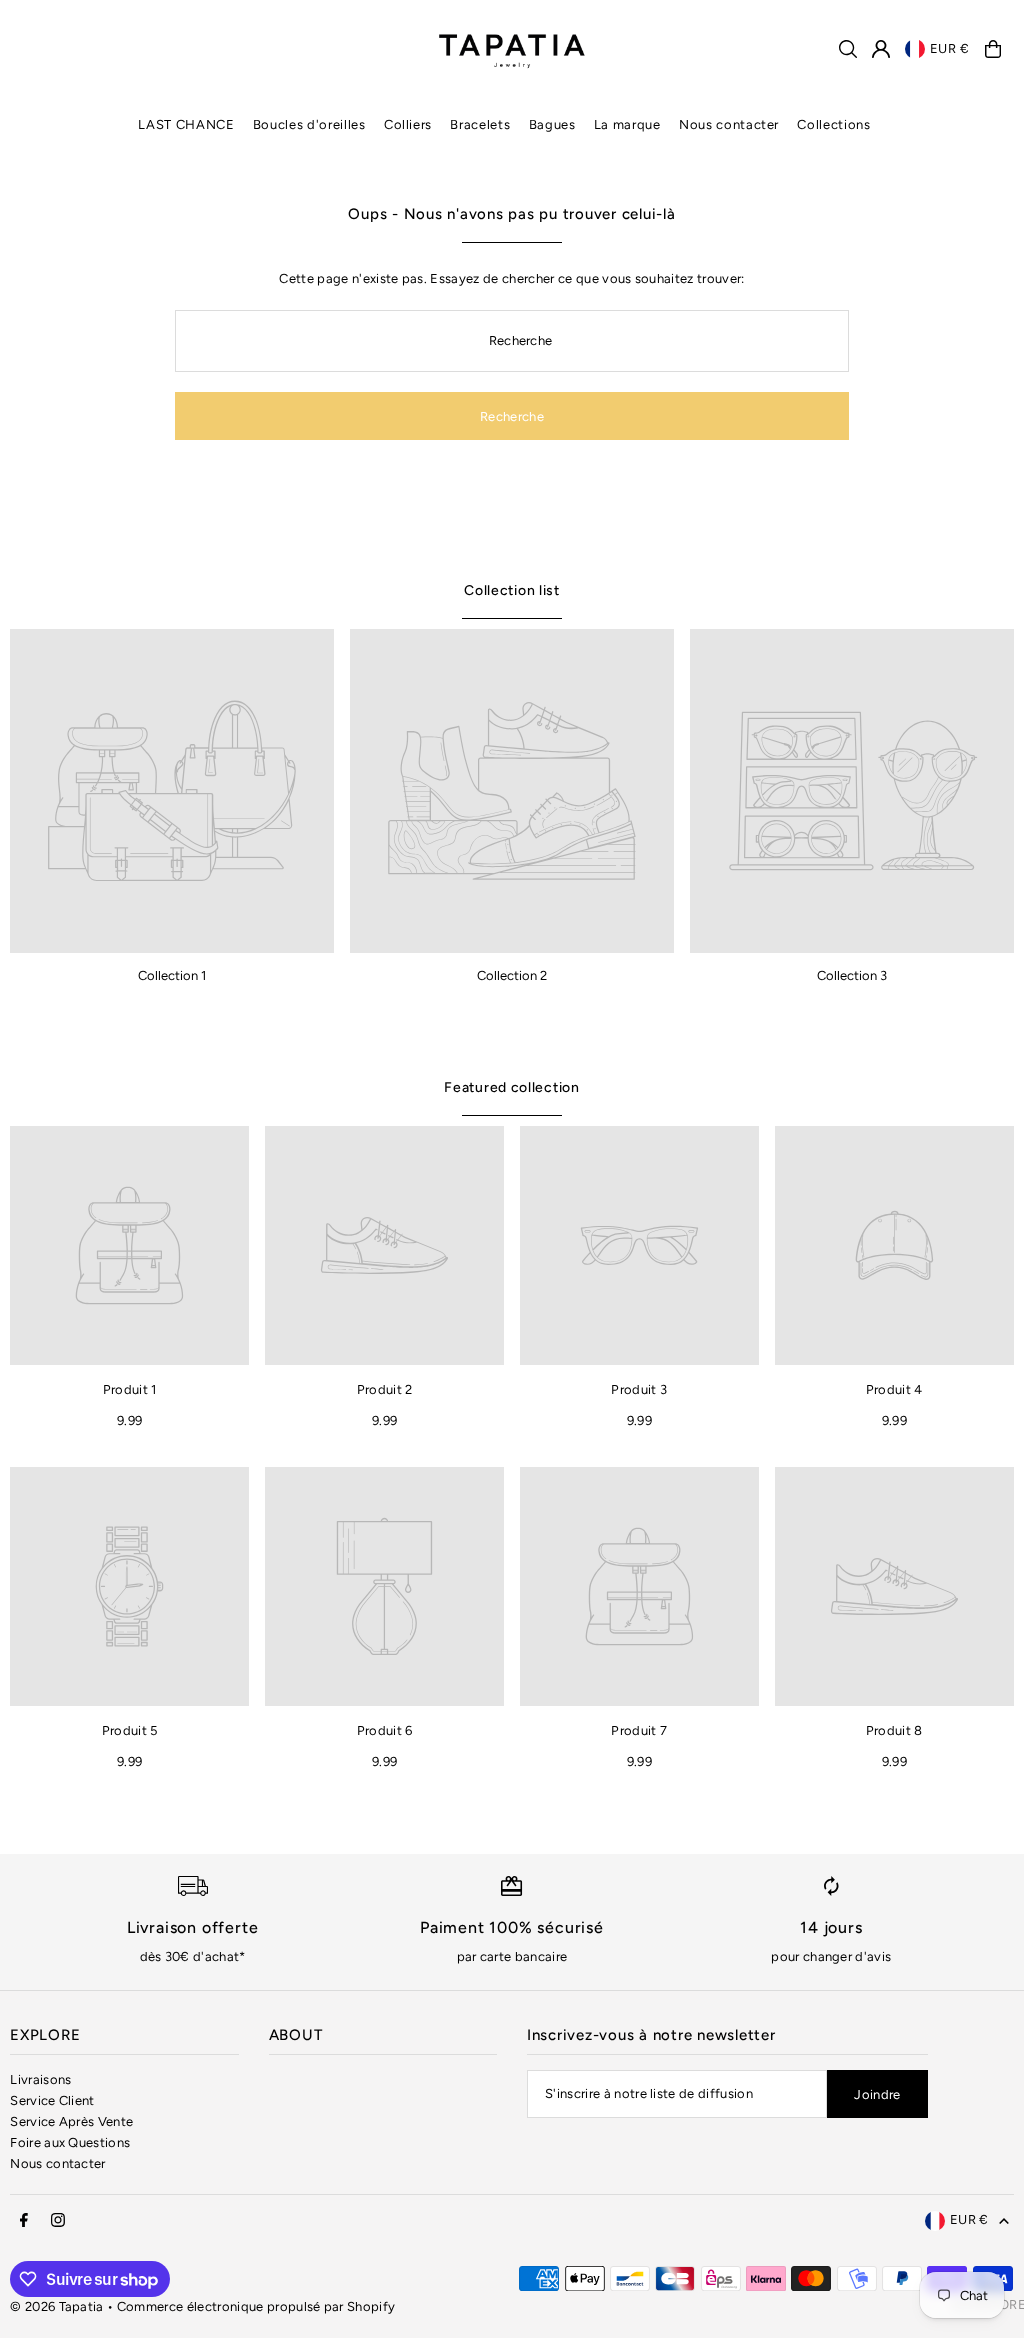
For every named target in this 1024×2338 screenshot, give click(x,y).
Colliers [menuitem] (408, 124)
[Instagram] (58, 2221)
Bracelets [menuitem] (480, 124)
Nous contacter (58, 2163)
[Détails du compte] (881, 49)
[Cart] (993, 49)
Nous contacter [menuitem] (729, 124)
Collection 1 (172, 975)
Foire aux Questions (70, 2142)
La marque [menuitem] (627, 124)
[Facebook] (24, 2221)
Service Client (52, 2100)
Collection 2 (512, 975)
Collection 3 (852, 975)
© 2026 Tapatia (58, 2306)
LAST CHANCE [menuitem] (186, 124)
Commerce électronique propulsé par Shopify (256, 2306)
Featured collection (511, 1087)
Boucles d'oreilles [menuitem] (309, 124)
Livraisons (40, 2079)
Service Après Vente (71, 2121)
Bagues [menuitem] (552, 124)
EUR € (950, 48)
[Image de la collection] (172, 791)
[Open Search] (848, 49)
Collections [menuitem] (833, 124)
